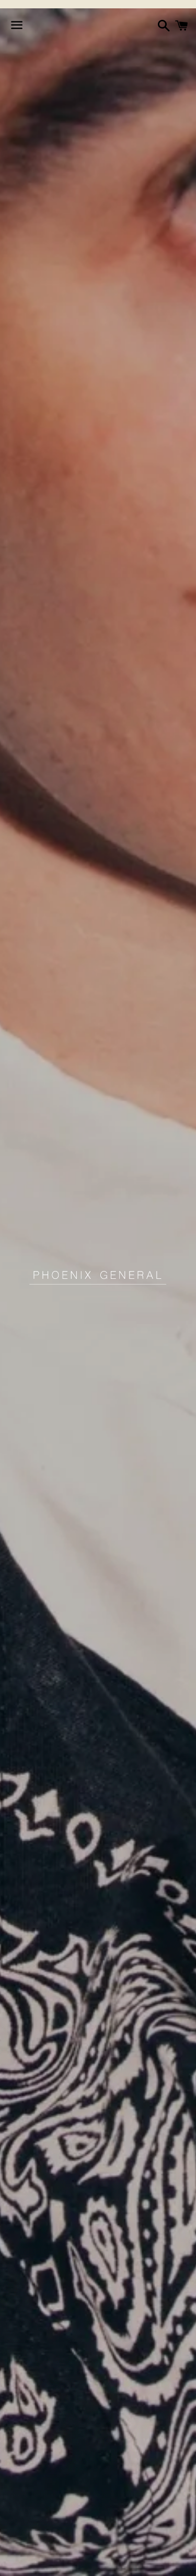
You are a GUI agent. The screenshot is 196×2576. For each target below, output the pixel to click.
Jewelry (123, 2562)
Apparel (21, 2562)
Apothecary (72, 2562)
